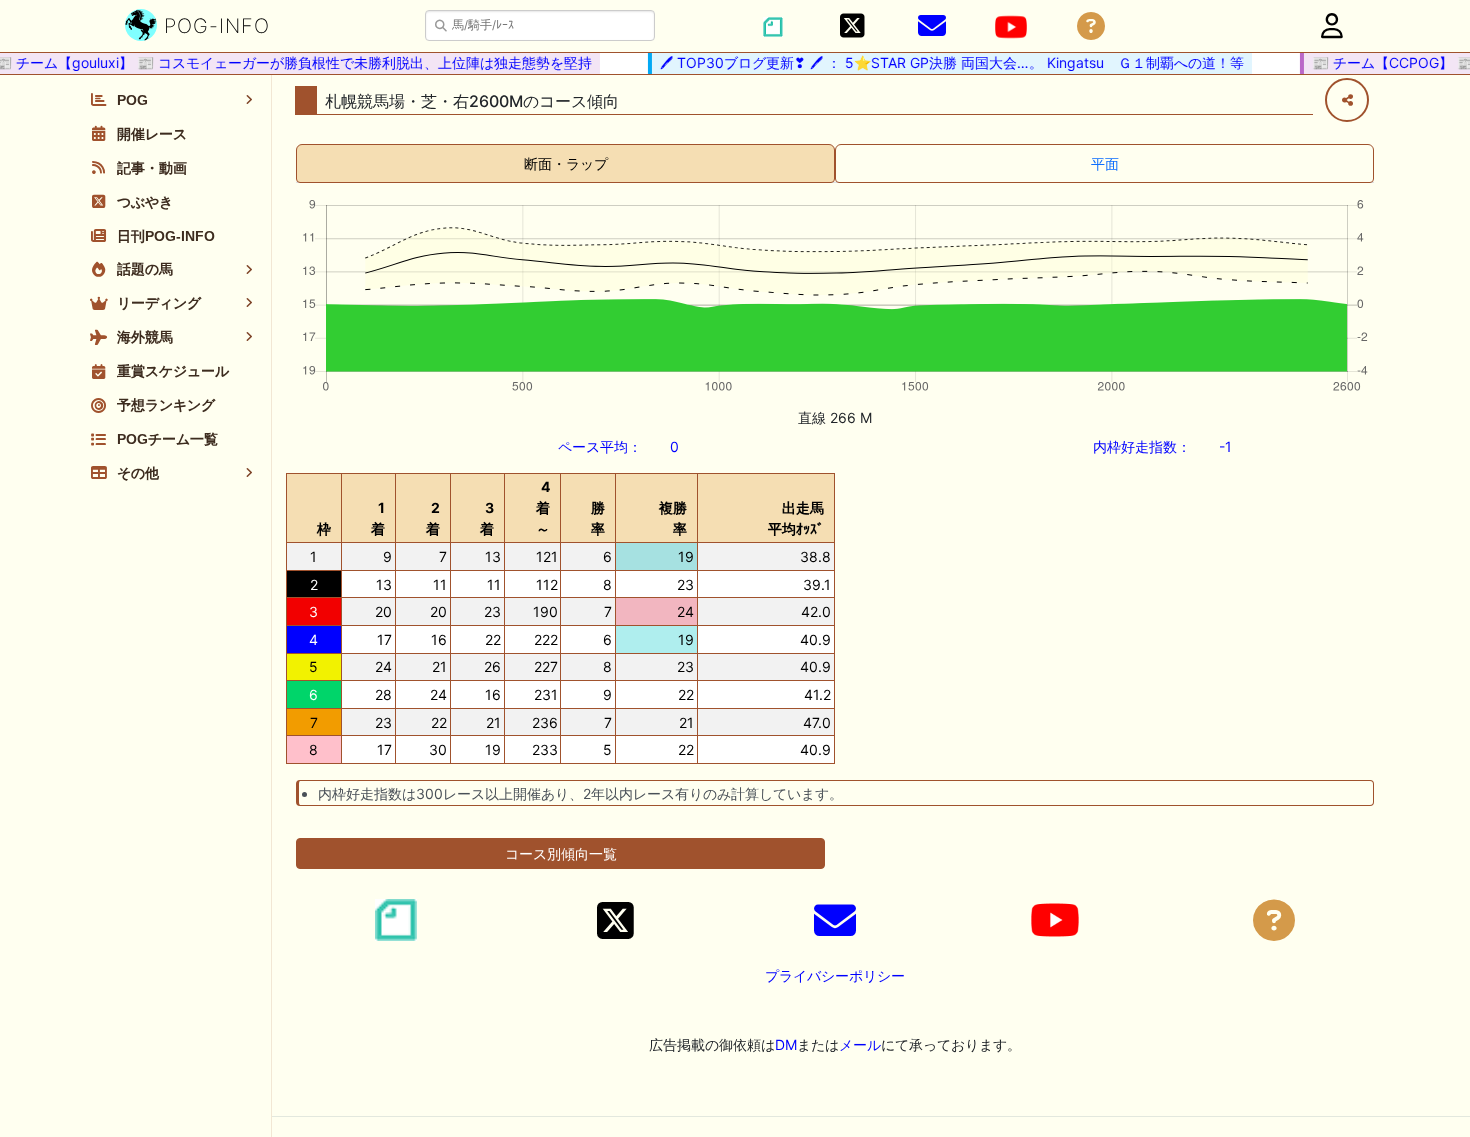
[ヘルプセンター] (1091, 26)
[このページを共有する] (1347, 100)
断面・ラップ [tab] (566, 163)
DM (786, 1044)
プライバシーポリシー (835, 975)
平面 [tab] (1105, 163)
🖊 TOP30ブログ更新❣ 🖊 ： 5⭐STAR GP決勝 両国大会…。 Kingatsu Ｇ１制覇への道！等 (942, 62)
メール (860, 1044)
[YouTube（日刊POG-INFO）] (1011, 27)
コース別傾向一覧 (561, 853)
